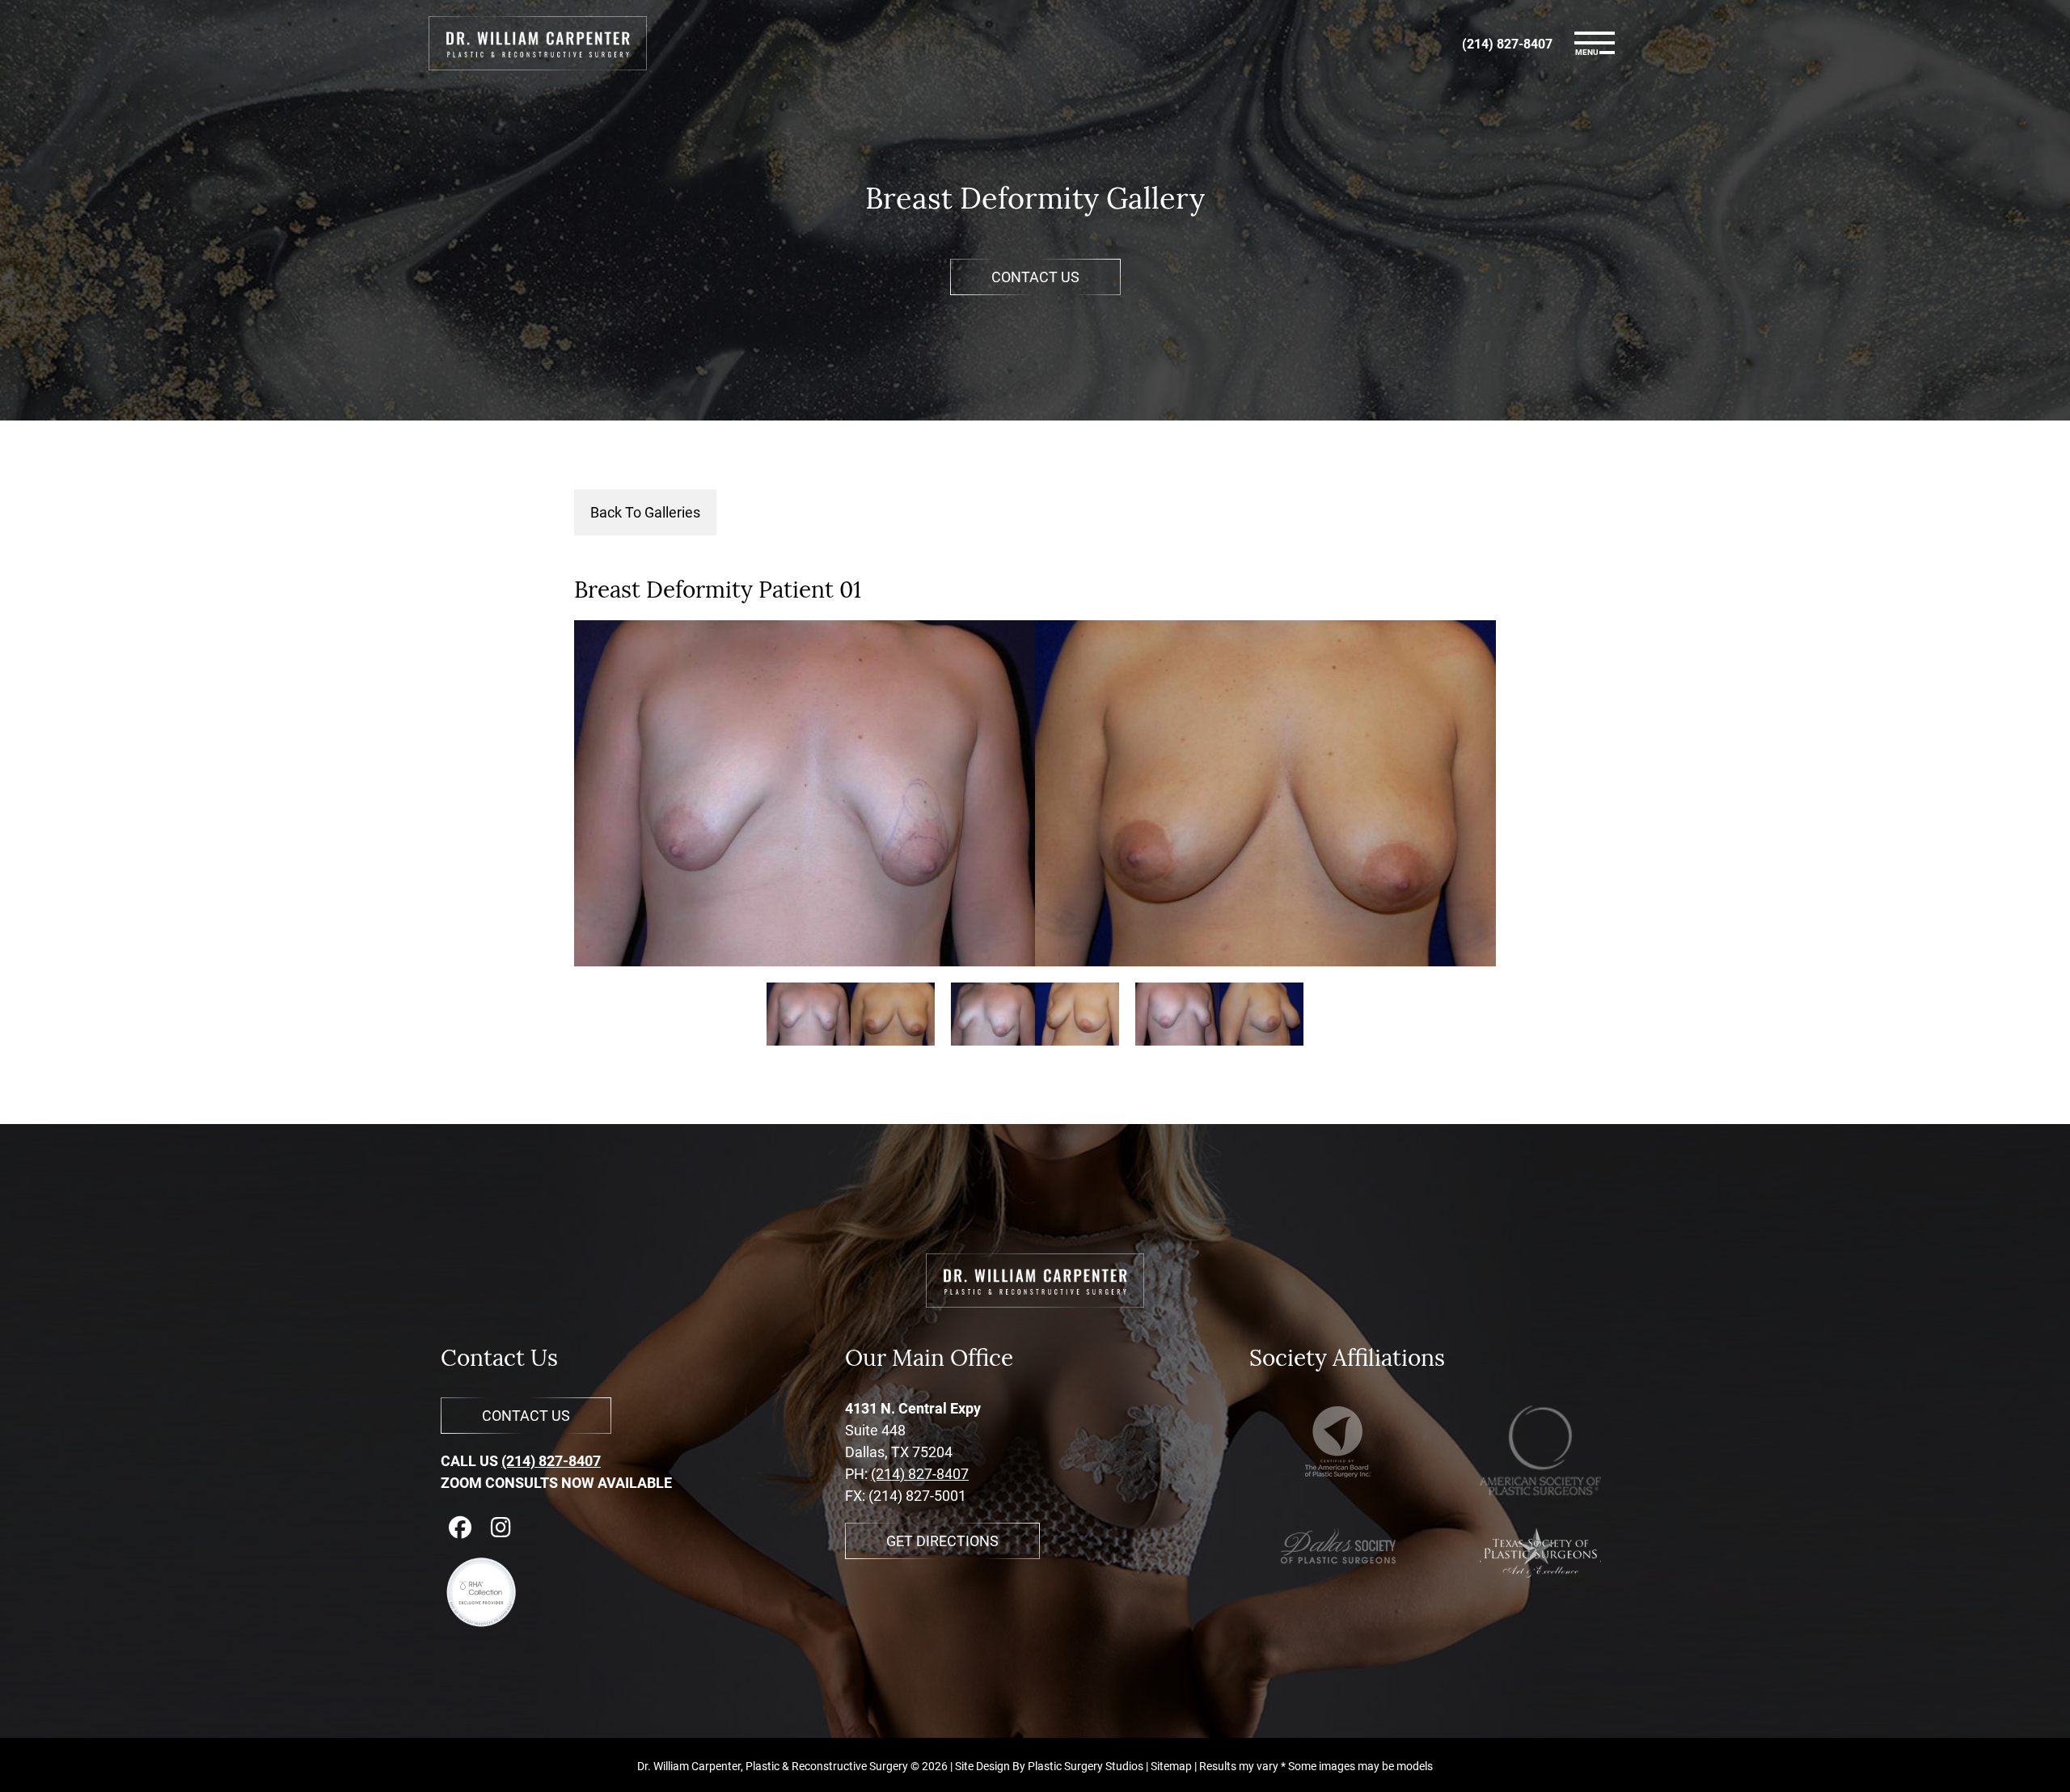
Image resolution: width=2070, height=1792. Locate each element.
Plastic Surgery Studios (1086, 1766)
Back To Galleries (645, 512)
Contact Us (1035, 277)
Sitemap (1171, 1766)
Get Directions (942, 1541)
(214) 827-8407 (551, 1460)
